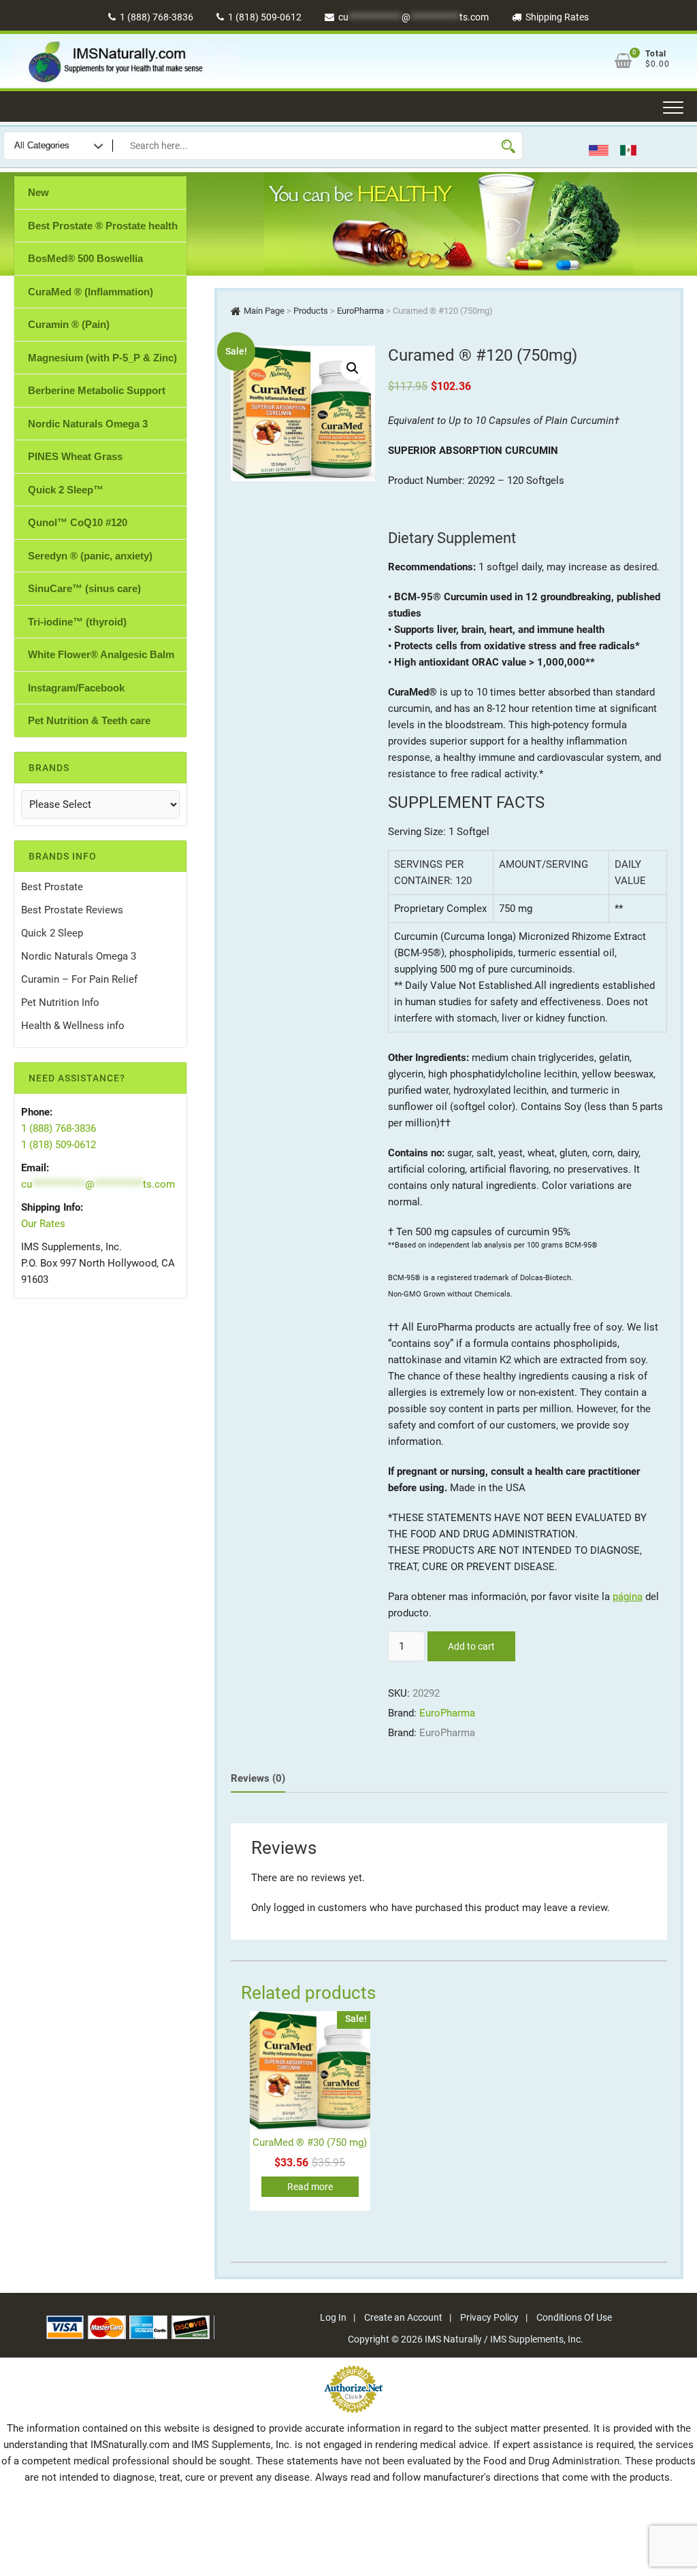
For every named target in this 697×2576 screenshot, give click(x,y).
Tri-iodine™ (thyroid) (77, 622)
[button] (353, 368)
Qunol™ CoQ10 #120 (78, 522)
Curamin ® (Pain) (69, 324)
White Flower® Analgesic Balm (101, 654)
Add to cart (471, 1646)
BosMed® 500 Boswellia (85, 258)
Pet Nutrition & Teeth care (89, 720)
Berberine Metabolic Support (97, 390)
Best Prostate (52, 887)
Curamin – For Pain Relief (79, 979)
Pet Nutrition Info (60, 1002)
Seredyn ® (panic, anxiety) (90, 556)
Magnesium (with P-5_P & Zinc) (102, 358)
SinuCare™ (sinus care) (84, 588)
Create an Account (403, 2317)
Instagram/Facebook (76, 688)
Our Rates (43, 1224)
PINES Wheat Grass (75, 456)
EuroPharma (447, 1713)
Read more (310, 2187)
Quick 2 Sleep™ (66, 490)
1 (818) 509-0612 (264, 17)
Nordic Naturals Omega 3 (88, 424)
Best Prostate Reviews (72, 910)
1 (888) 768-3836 (156, 17)
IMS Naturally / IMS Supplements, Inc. (504, 2339)
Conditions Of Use (574, 2317)
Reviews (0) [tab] (258, 1778)
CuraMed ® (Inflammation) (91, 292)
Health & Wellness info (73, 1026)
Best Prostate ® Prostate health (103, 226)
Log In (333, 2317)
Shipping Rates (556, 17)
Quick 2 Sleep (52, 933)
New (38, 192)
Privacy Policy (489, 2317)
